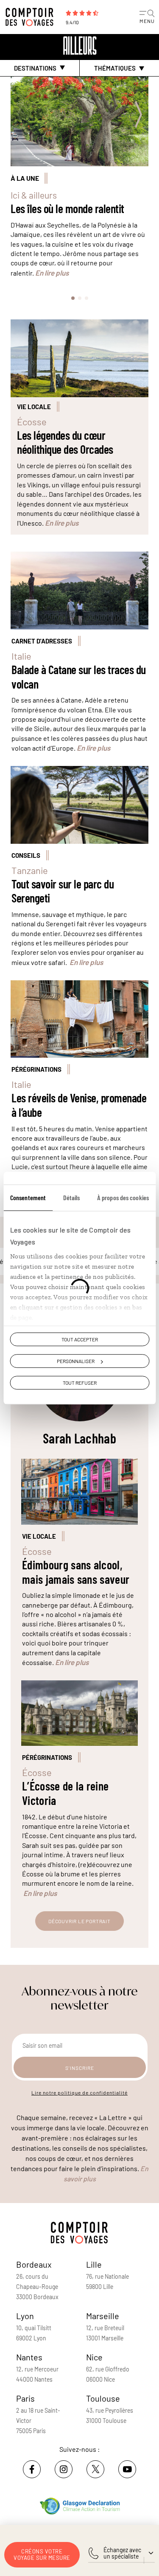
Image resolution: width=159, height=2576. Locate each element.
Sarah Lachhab (79, 1438)
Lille (94, 2264)
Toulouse (103, 2398)
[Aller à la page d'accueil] (32, 17)
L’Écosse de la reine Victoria (65, 1793)
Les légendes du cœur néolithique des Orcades (65, 443)
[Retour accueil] (80, 46)
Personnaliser (76, 1361)
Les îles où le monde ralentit (67, 209)
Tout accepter (80, 1339)
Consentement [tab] (28, 1197)
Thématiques (115, 68)
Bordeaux (34, 2264)
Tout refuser (80, 1383)
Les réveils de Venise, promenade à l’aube (79, 1105)
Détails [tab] (72, 1197)
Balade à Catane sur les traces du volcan (79, 677)
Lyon (25, 2316)
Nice (94, 2357)
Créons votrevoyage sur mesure (42, 2555)
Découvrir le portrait (79, 1921)
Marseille (103, 2316)
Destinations (35, 68)
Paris (25, 2398)
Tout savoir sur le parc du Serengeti (63, 891)
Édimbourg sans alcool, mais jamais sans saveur (76, 1572)
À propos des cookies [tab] (123, 1197)
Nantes (29, 2357)
